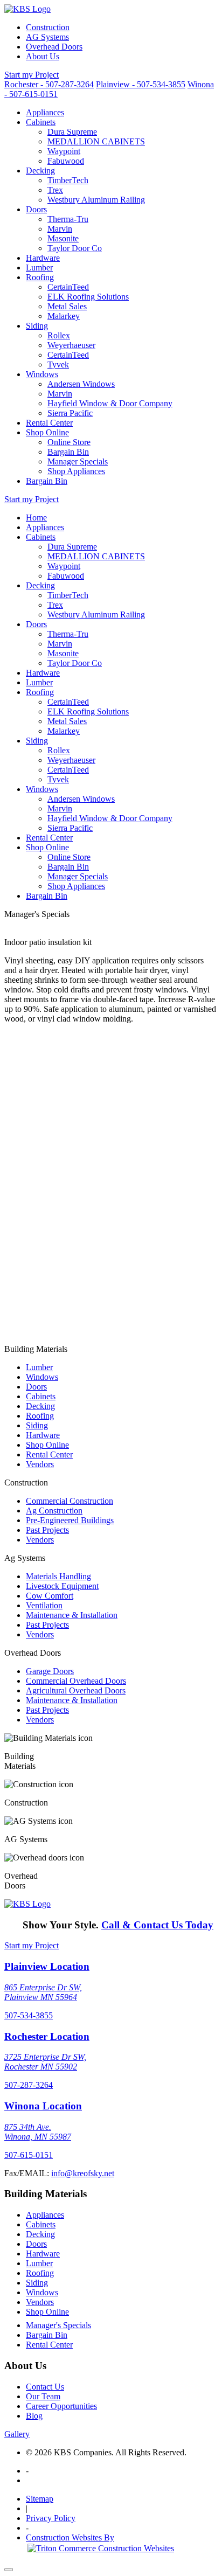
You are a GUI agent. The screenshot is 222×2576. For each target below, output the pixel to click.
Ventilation (44, 1605)
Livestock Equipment (62, 1586)
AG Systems (47, 37)
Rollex (59, 335)
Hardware (43, 258)
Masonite (63, 238)
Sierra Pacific (70, 413)
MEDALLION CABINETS (96, 141)
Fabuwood (66, 161)
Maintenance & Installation (72, 1615)
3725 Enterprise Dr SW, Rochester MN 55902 (45, 2062)
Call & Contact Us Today (157, 1925)
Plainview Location (47, 1966)
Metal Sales (67, 306)
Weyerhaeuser (71, 345)
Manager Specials (78, 461)
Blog (34, 2416)
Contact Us (45, 2387)
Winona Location (43, 2106)
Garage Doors (50, 1671)
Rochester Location (47, 2036)
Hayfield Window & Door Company (110, 403)
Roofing (40, 277)
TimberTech (68, 180)
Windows (42, 374)
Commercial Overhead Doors (76, 1681)
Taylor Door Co (75, 248)
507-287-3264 (29, 2085)
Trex (55, 190)
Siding (37, 326)
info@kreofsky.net (83, 2173)
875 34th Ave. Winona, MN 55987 (38, 2132)
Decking (40, 171)
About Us (43, 56)
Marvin (60, 229)
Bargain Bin (68, 452)
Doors (36, 209)
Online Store (69, 442)
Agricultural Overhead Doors (76, 1690)
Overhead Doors (54, 47)
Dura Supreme (72, 132)
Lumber (39, 268)
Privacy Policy (51, 2518)
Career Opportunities (61, 2406)
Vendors (40, 1464)
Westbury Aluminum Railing (96, 200)
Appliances (45, 112)
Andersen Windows (81, 384)
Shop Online (47, 432)
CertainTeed (68, 287)
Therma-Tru (68, 219)
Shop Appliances (76, 471)
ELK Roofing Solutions (88, 297)
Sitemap (40, 2499)
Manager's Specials (58, 2325)
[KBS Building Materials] (27, 9)
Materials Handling (58, 1576)
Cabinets (41, 122)
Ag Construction (54, 1511)
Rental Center (49, 423)
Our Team (43, 2396)
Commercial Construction (70, 1501)
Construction (48, 27)
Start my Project (32, 75)
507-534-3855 (29, 2015)
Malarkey (64, 316)
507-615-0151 (29, 2155)
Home (36, 518)
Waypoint (64, 151)
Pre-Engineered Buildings (70, 1520)
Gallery (17, 2434)
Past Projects (47, 1530)
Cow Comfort (50, 1596)
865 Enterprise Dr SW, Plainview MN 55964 (43, 1992)
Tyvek (58, 364)
